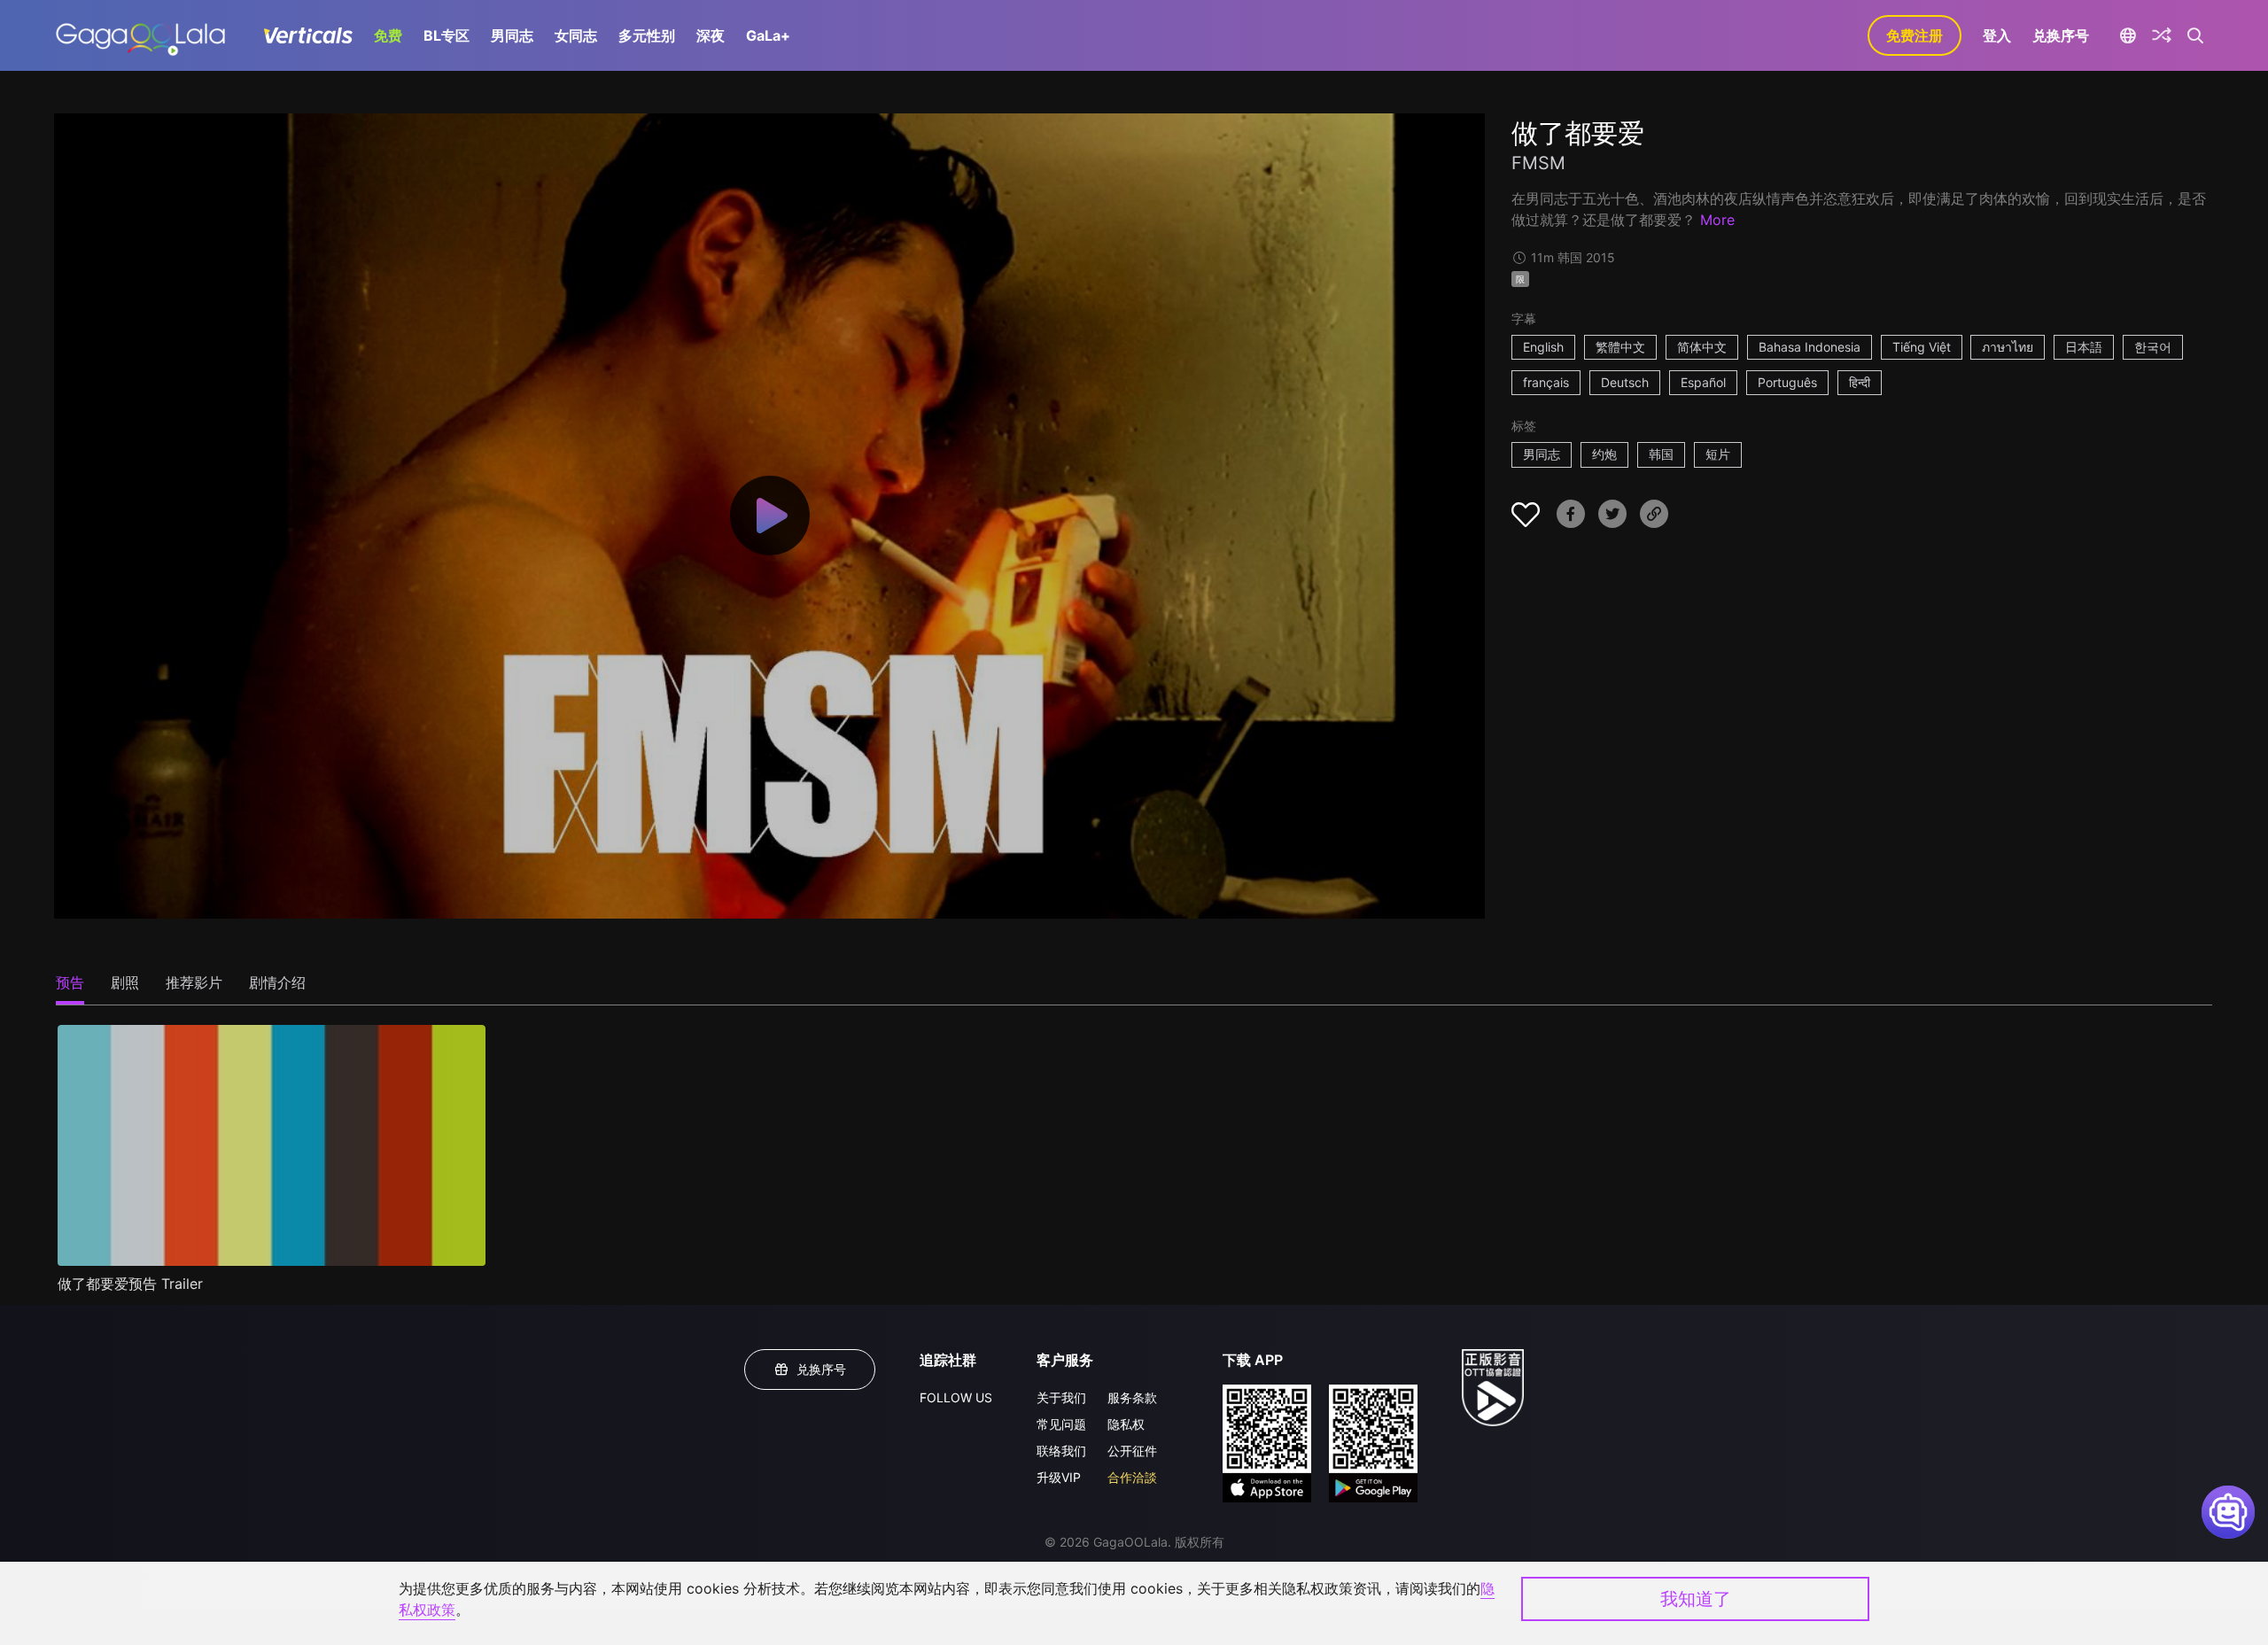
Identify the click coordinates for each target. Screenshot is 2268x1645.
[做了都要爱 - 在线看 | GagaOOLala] (140, 35)
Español (1703, 382)
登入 (1997, 35)
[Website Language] (2128, 35)
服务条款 (1132, 1397)
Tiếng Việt (1922, 347)
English (1543, 347)
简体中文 (1702, 347)
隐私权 (1126, 1424)
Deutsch (1625, 382)
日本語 (2084, 347)
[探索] (2162, 35)
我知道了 (1696, 1599)
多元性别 (647, 35)
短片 (1718, 454)
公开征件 (1132, 1451)
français (1546, 382)
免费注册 (1915, 35)
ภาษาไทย (2008, 347)
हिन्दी (1860, 382)
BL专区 (447, 35)
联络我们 (1061, 1451)
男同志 (512, 35)
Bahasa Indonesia (1810, 347)
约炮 (1604, 454)
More (1717, 220)
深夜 (711, 35)
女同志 (576, 35)
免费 (388, 35)
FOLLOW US (956, 1397)
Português (1787, 382)
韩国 (1661, 454)
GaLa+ (768, 35)
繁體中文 (1620, 347)
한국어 (2153, 347)
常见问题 (1061, 1424)
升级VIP (1059, 1477)
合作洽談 (1132, 1477)
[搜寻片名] (2196, 35)
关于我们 (1061, 1397)
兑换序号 (2061, 35)
